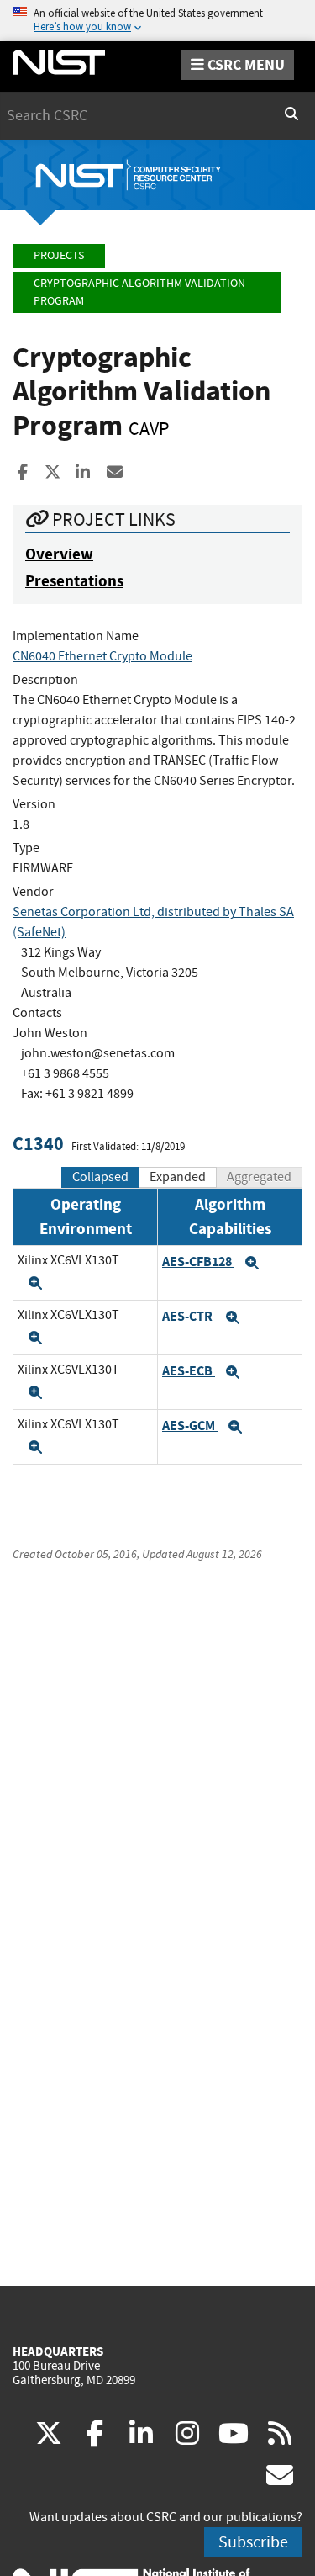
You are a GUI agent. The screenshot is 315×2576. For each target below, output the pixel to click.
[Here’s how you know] (157, 21)
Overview (59, 554)
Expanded (178, 1177)
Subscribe (253, 2542)
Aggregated (259, 1177)
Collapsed (100, 1177)
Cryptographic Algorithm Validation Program (139, 292)
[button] (35, 1283)
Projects (59, 255)
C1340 (38, 1144)
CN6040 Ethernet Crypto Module (102, 656)
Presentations (74, 581)
